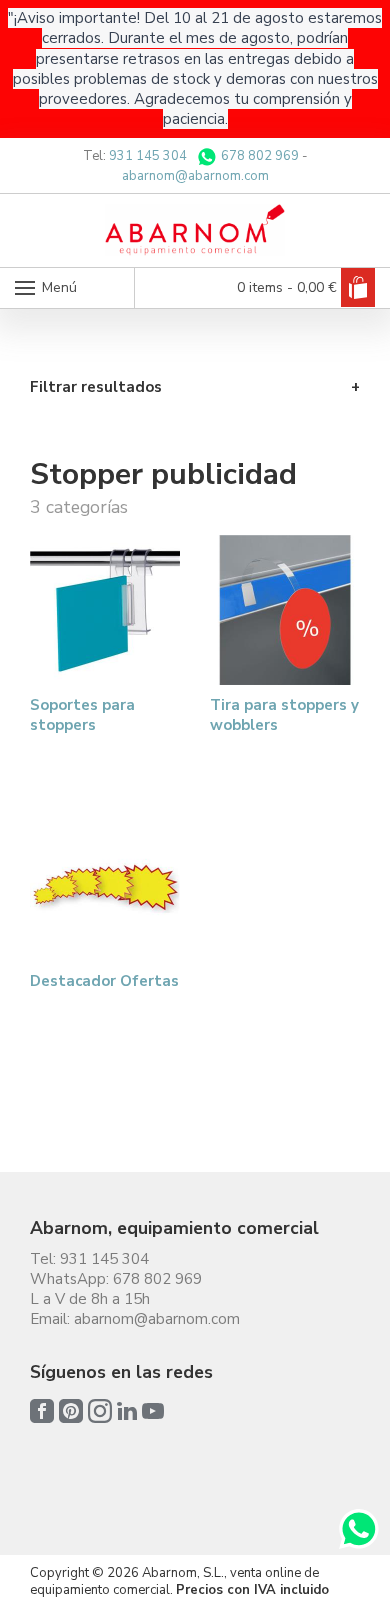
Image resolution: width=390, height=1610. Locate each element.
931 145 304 (148, 156)
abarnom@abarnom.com (195, 176)
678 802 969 (258, 156)
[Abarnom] (195, 230)
